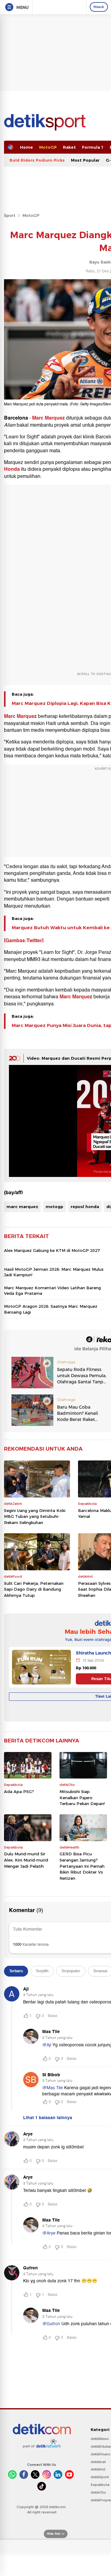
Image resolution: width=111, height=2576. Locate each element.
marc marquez (22, 1207)
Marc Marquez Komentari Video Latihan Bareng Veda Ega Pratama (52, 1290)
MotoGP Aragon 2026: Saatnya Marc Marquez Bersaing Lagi (51, 1309)
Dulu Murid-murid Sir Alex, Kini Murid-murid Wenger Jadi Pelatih (26, 1860)
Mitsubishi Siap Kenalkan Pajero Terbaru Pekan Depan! (82, 1797)
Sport (10, 215)
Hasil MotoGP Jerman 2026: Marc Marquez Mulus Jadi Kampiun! (54, 1272)
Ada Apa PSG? (19, 1791)
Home (27, 147)
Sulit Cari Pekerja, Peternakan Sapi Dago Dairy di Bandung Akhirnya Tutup (34, 1589)
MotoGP (48, 147)
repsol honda (85, 1207)
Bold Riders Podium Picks (37, 160)
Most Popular (85, 160)
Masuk (99, 7)
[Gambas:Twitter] (24, 941)
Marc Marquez (48, 418)
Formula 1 (93, 147)
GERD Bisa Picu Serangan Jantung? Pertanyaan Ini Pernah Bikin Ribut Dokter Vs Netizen (82, 1866)
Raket (69, 147)
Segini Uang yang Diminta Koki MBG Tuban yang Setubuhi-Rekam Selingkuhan (35, 1516)
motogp (54, 1207)
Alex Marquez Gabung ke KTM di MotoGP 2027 (52, 1250)
